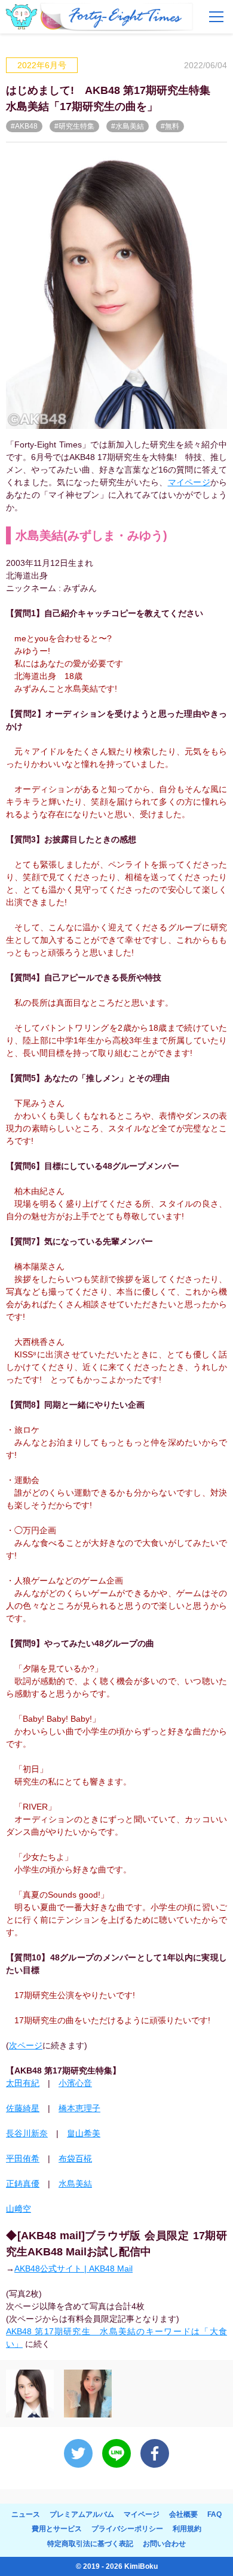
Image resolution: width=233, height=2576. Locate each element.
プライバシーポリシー (127, 2529)
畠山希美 (84, 2133)
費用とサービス (57, 2529)
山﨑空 (19, 2209)
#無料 (170, 126)
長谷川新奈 (27, 2133)
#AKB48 (24, 126)
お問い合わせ (164, 2544)
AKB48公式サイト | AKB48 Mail (73, 2269)
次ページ (26, 2045)
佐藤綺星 (23, 2108)
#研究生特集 (74, 126)
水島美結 (75, 2184)
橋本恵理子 (79, 2108)
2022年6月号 (42, 65)
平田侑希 (23, 2158)
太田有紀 (23, 2083)
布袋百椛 (75, 2158)
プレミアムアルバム (82, 2514)
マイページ (189, 482)
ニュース (26, 2514)
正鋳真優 (23, 2184)
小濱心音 (75, 2083)
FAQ (214, 2514)
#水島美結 (128, 126)
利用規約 (187, 2529)
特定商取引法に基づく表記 (90, 2544)
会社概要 (183, 2514)
